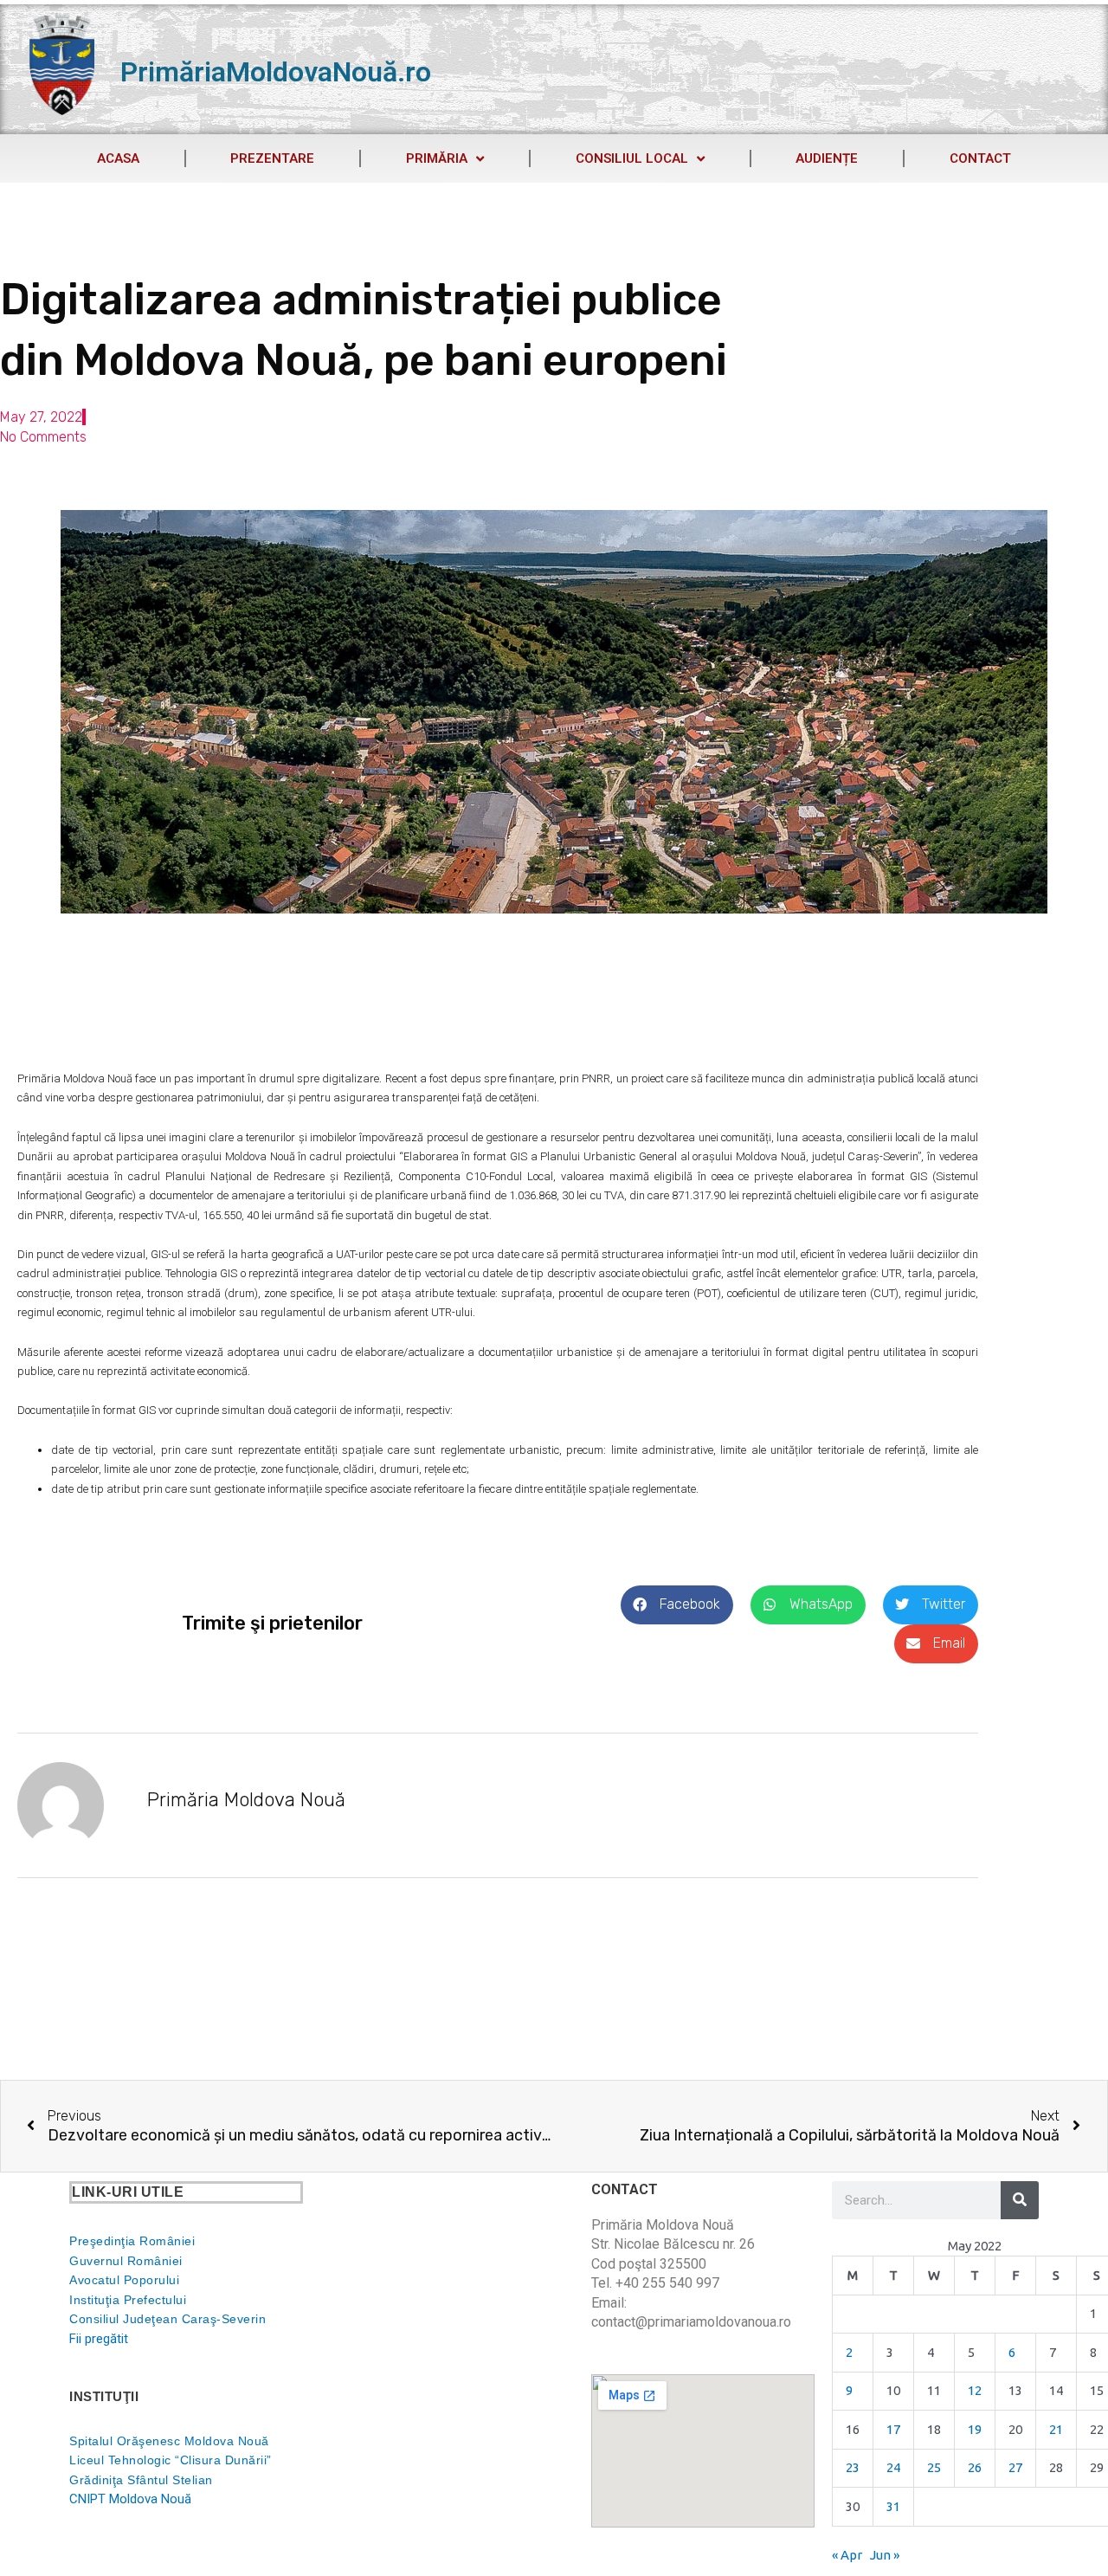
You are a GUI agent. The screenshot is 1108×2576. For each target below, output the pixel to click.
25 (934, 2467)
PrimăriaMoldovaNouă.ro (276, 72)
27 (1015, 2467)
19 (975, 2429)
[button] (677, 1605)
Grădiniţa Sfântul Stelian (141, 2480)
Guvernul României (126, 2261)
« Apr (847, 2555)
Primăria (437, 158)
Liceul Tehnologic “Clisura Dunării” (171, 2460)
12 (975, 2390)
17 (893, 2429)
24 (893, 2467)
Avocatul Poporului (124, 2280)
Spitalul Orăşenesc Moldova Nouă (169, 2441)
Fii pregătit (99, 2339)
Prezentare (272, 158)
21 (1056, 2429)
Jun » (885, 2555)
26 (975, 2467)
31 (893, 2506)
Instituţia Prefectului (128, 2300)
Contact (980, 158)
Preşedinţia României (132, 2241)
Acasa (118, 158)
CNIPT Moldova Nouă (130, 2499)
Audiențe (827, 158)
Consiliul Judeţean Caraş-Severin (167, 2319)
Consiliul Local (632, 158)
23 (853, 2467)
